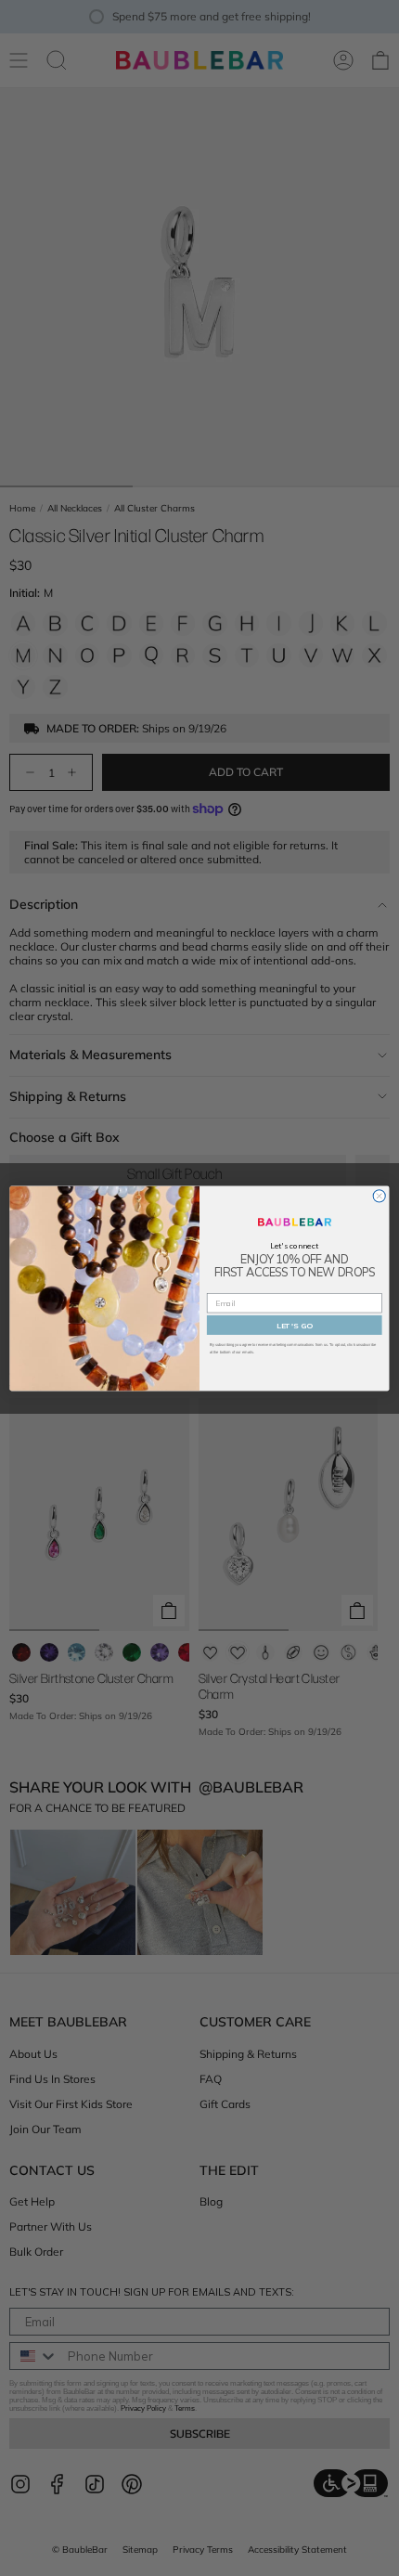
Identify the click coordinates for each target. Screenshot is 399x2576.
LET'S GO (295, 1325)
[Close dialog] (379, 1195)
